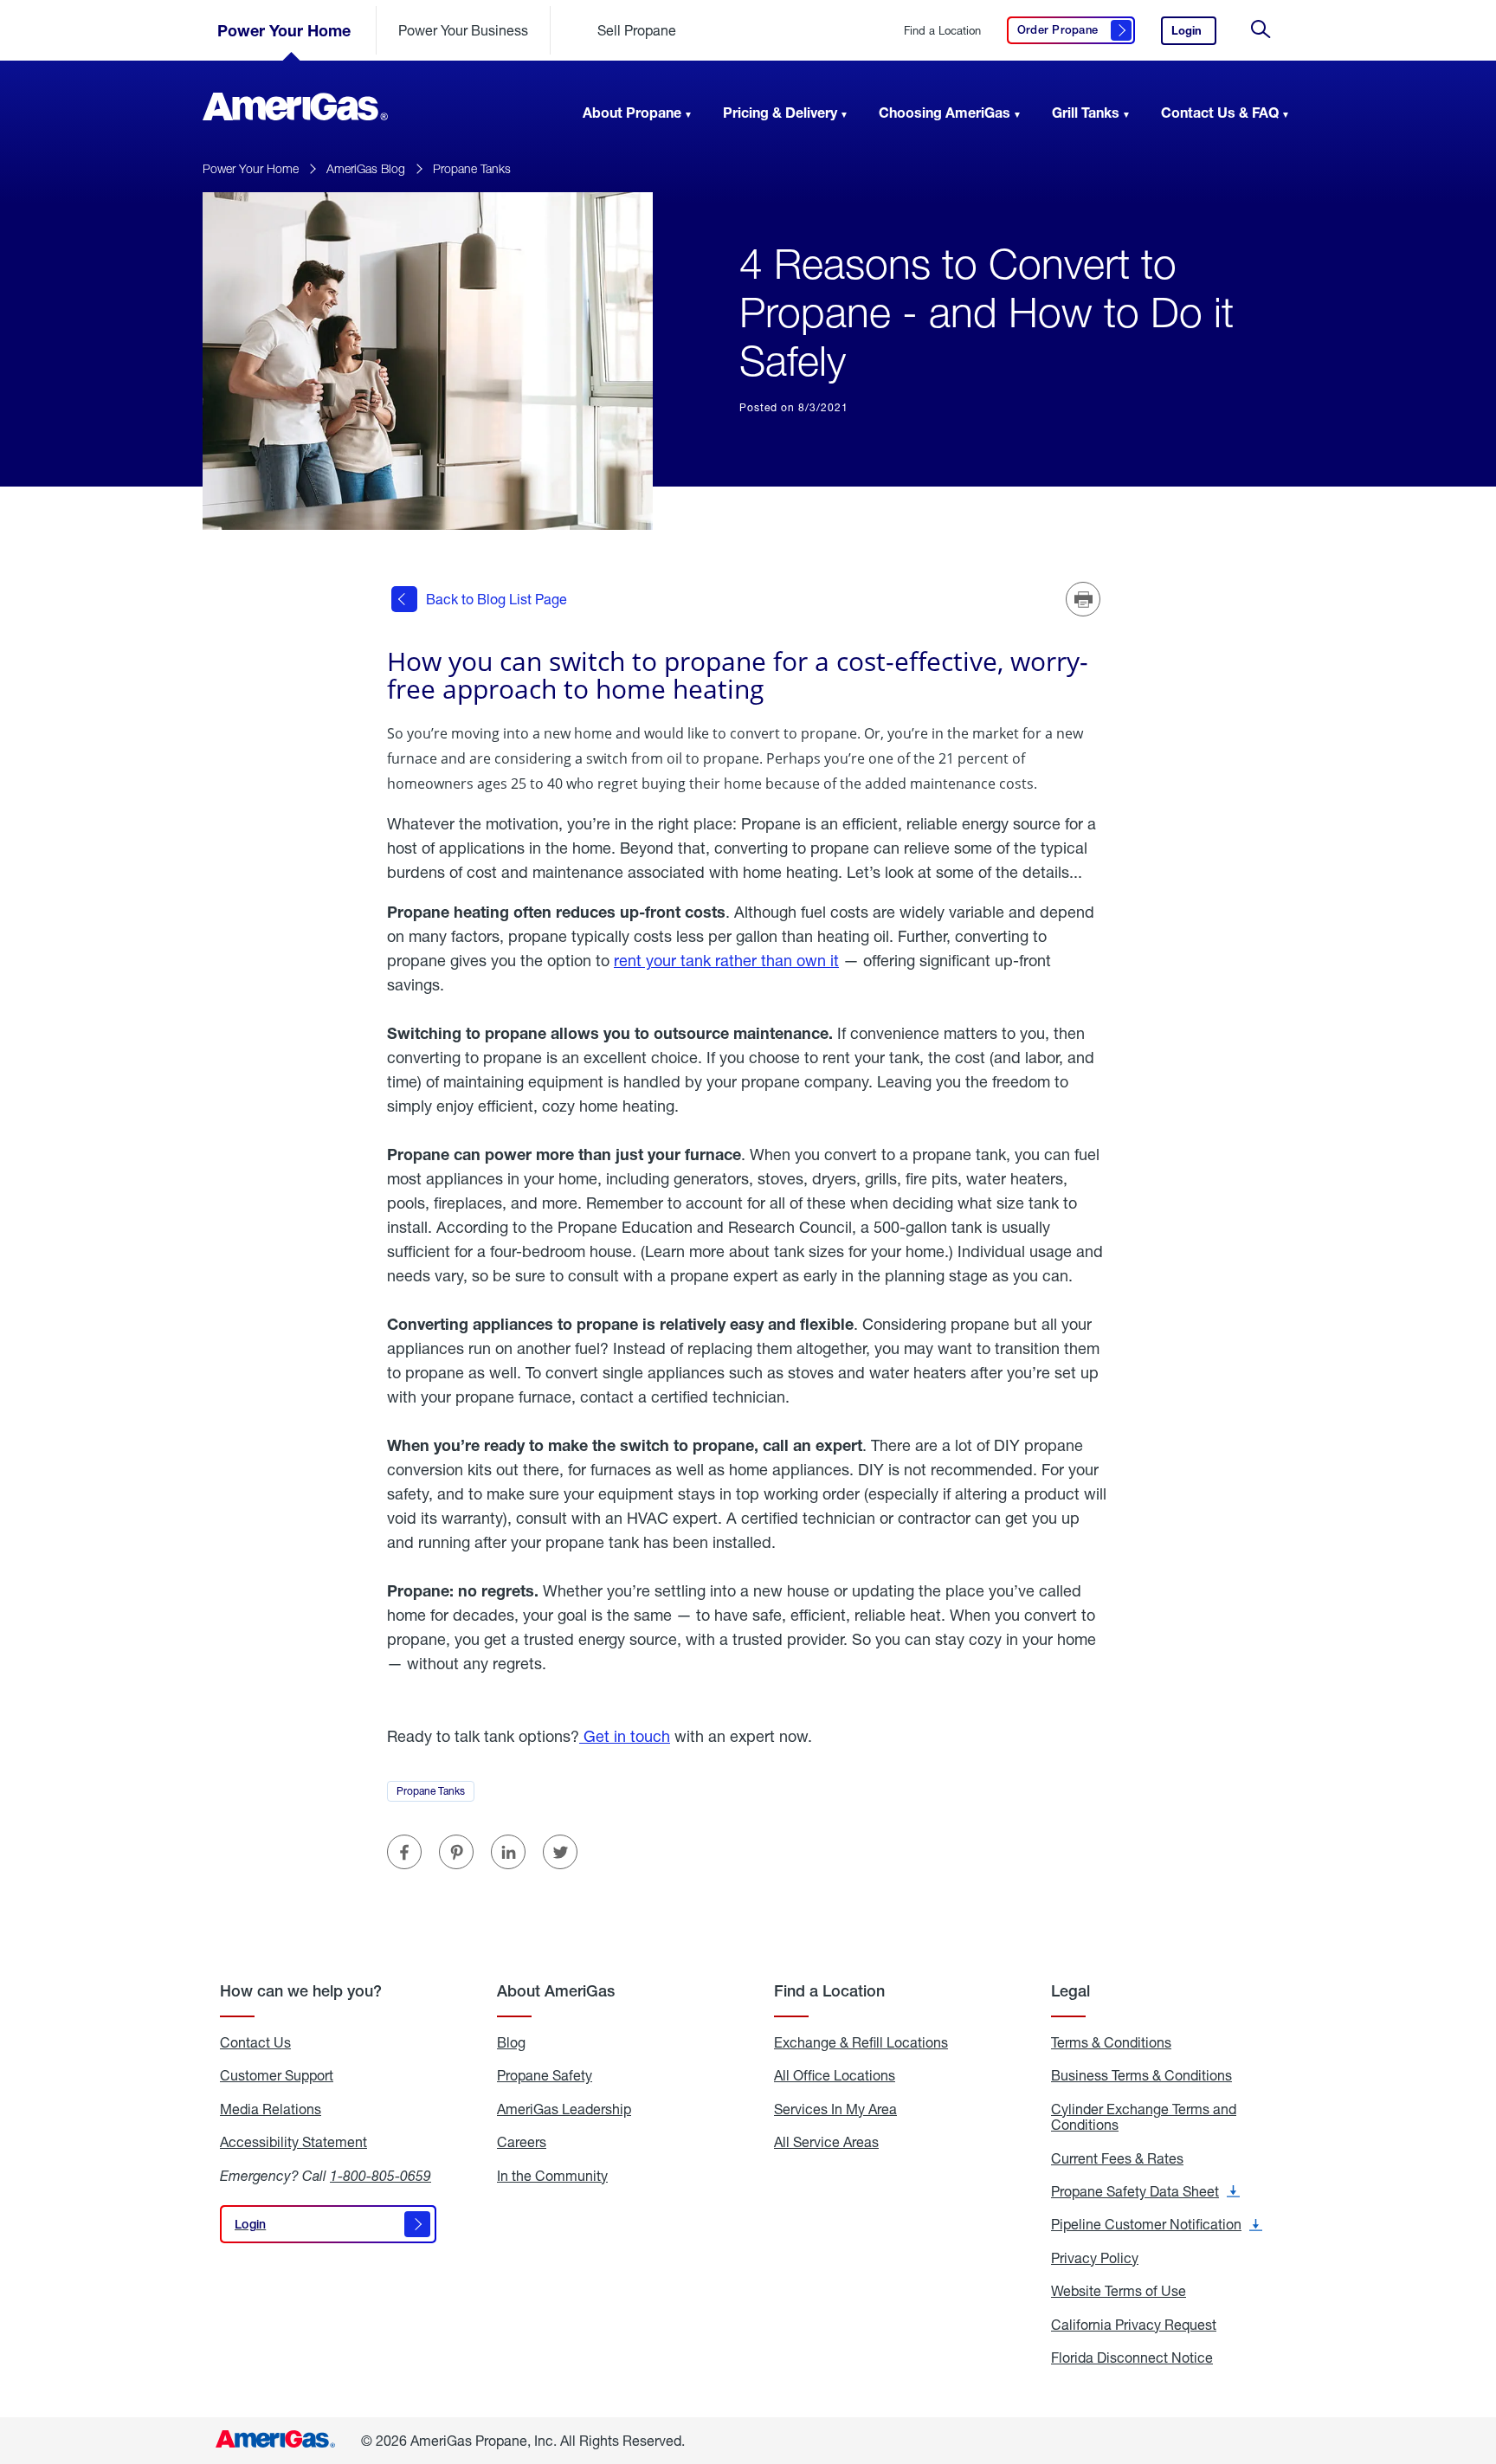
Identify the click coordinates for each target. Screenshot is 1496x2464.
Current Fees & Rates (1117, 2158)
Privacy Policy (1095, 2258)
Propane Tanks (472, 168)
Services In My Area (835, 2109)
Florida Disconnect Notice (1132, 2358)
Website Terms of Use (1119, 2291)
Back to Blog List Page (497, 599)
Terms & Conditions (1111, 2042)
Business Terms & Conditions (1141, 2075)
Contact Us (255, 2042)
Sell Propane (637, 30)
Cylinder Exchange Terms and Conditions (1144, 2117)
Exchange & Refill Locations (861, 2042)
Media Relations (271, 2109)
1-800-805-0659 (380, 2175)
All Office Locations (835, 2075)
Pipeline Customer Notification (1157, 2224)
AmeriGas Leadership (564, 2109)
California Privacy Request (1134, 2325)
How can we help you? (301, 1991)
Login (1194, 34)
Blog (511, 2042)
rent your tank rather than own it (726, 960)
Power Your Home (284, 30)
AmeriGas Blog (366, 168)
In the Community (552, 2176)
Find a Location (942, 31)
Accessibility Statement (293, 2142)
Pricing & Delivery (780, 112)
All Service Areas (826, 2142)
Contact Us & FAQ (1220, 112)
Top (1477, 2364)
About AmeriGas (556, 1991)
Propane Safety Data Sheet (1145, 2191)
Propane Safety (545, 2075)
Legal (1070, 1991)
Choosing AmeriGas (945, 112)
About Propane (632, 112)
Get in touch (625, 1736)
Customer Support (277, 2075)
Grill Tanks (1086, 112)
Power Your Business (463, 30)
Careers (522, 2142)
